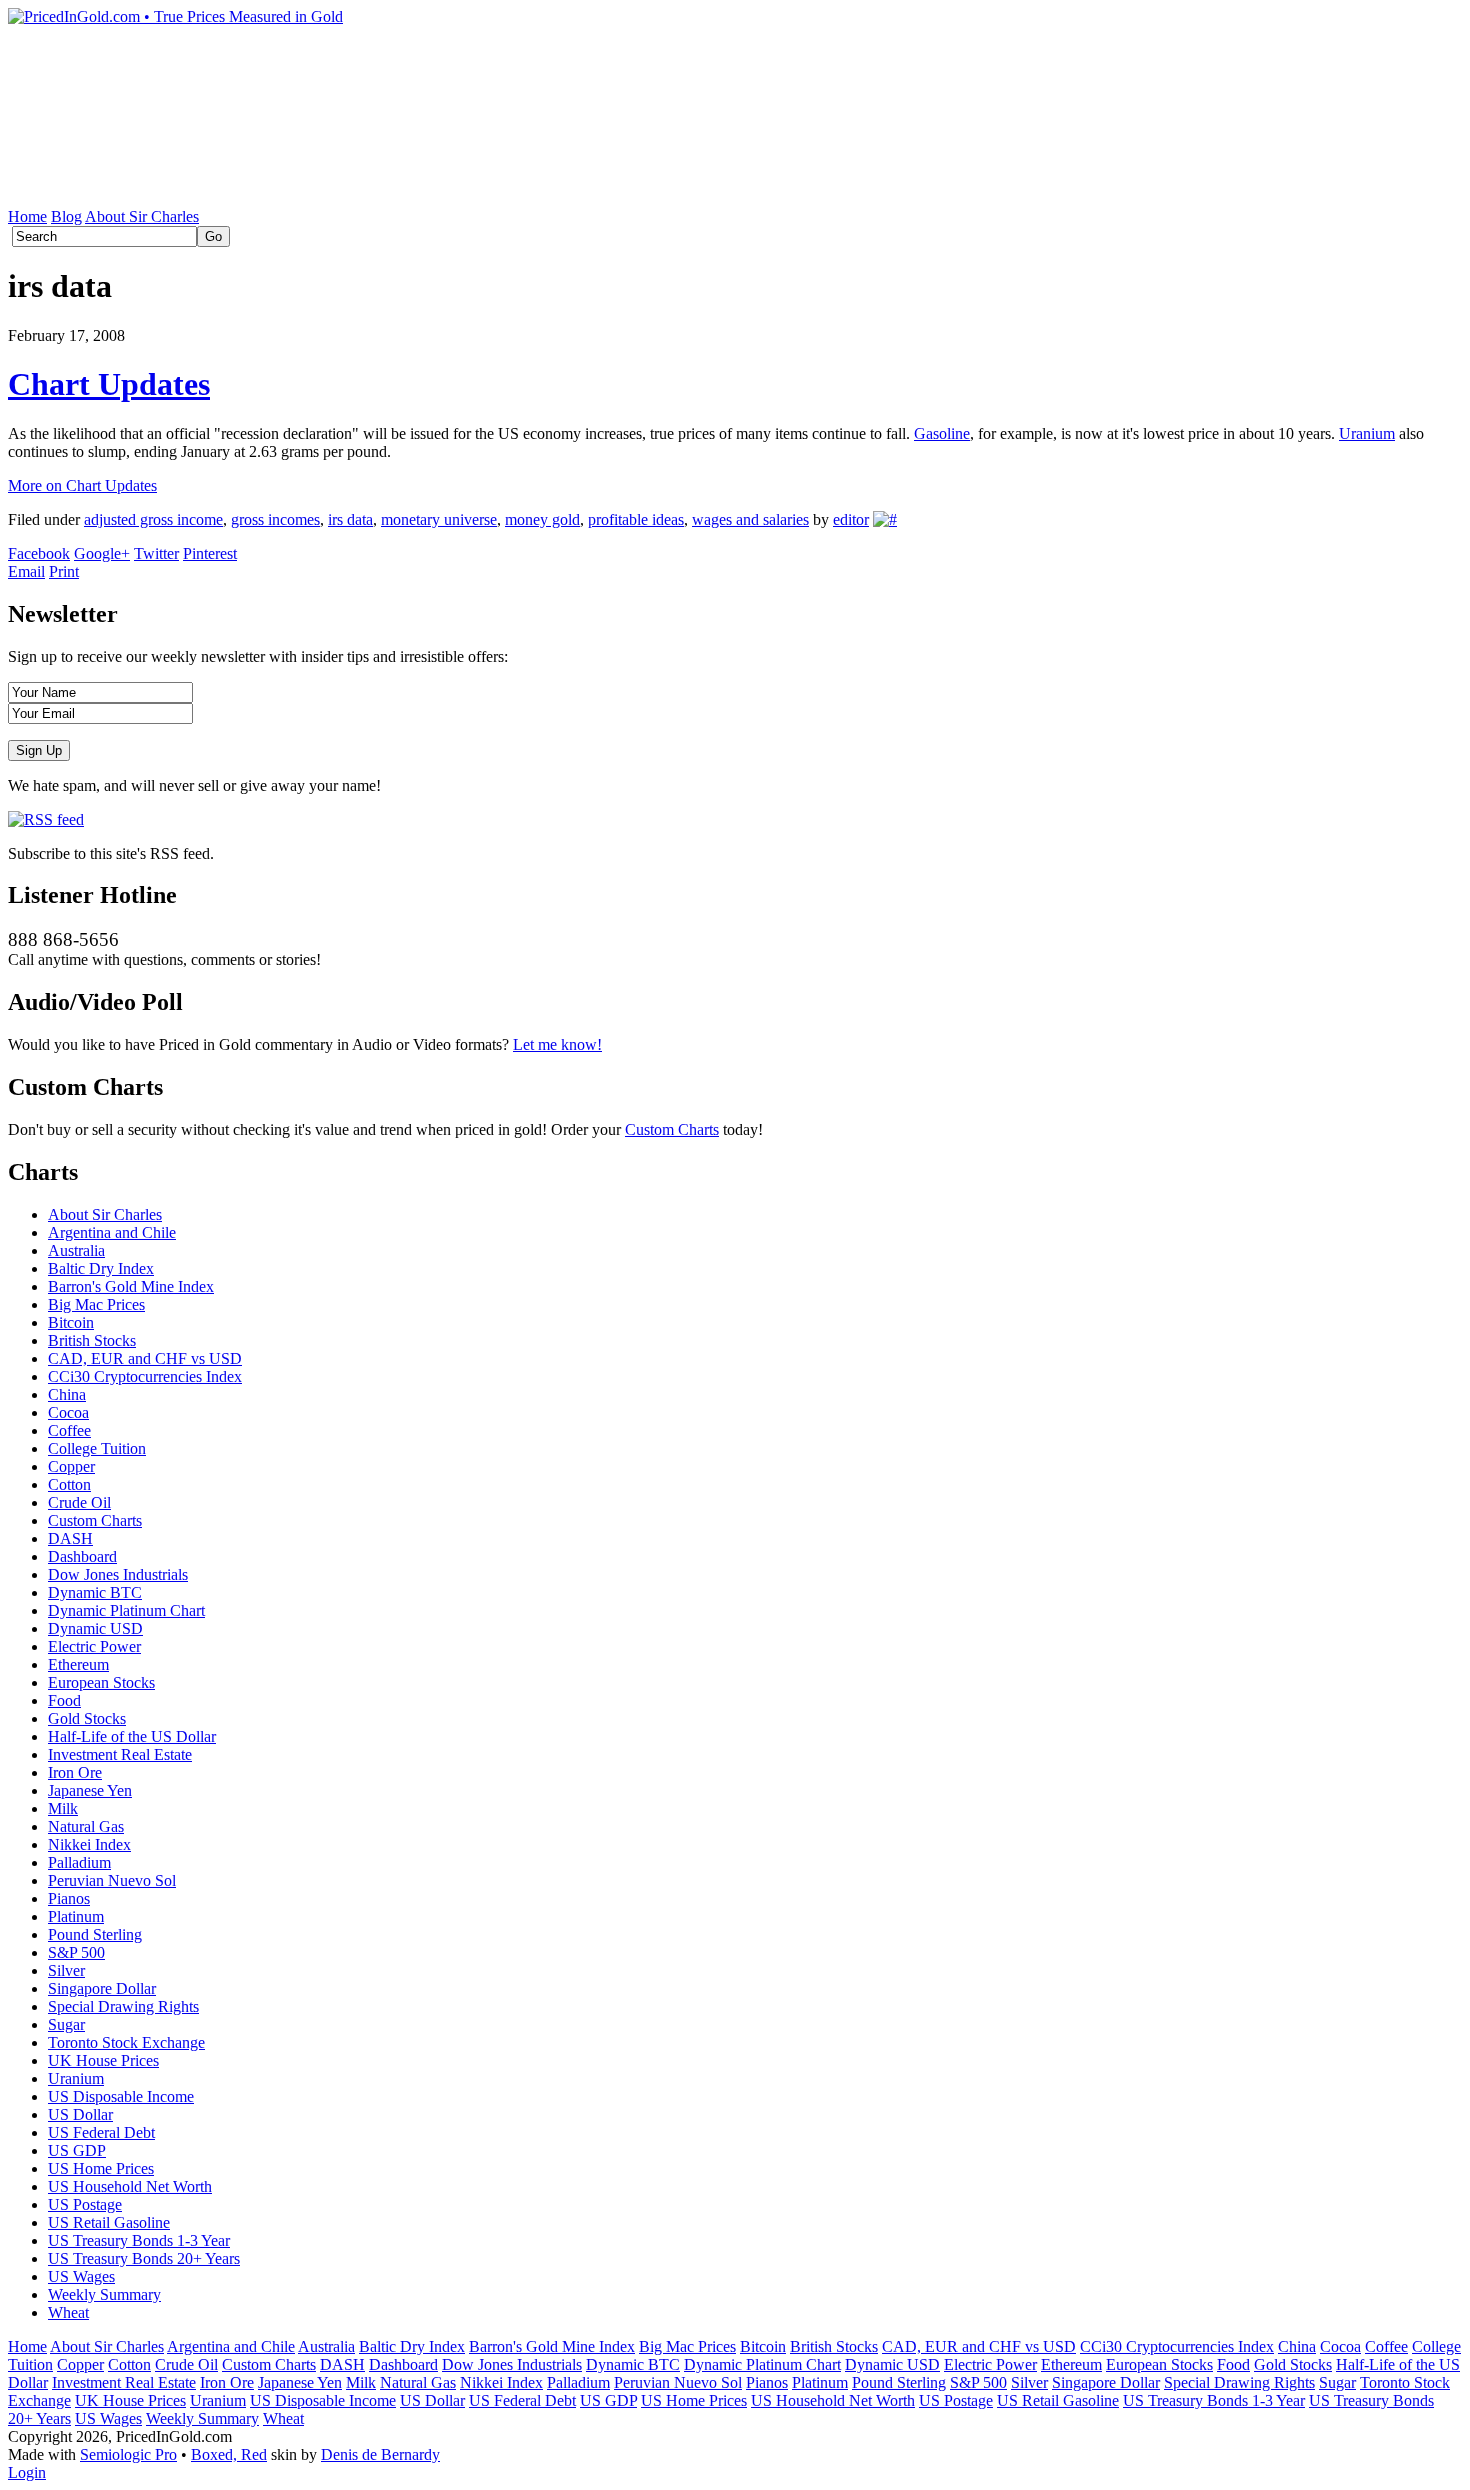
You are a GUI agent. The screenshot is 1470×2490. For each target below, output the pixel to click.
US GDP (77, 2150)
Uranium (1367, 433)
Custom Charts (672, 1129)
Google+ (102, 553)
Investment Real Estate (120, 1754)
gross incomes (275, 519)
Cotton (69, 1484)
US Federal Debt (101, 2132)
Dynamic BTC (95, 1592)
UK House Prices (103, 2060)
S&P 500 (76, 1952)
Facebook (39, 553)
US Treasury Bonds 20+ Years (144, 2258)
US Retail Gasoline (109, 2222)
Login (27, 2472)
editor (851, 519)
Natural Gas (86, 1826)
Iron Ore (75, 1772)
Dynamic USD (95, 1628)
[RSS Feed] (46, 819)
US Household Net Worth (130, 2186)
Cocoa (68, 1412)
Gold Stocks (87, 1718)
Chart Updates (109, 384)
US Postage (85, 2204)
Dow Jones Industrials (118, 1574)
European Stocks (101, 1682)
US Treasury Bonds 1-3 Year (139, 2240)
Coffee (69, 1430)
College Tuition (97, 1448)
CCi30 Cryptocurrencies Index (145, 1376)
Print (64, 571)
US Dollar (80, 2114)
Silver (66, 1970)
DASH (70, 1538)
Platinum (76, 1916)
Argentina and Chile (112, 1232)
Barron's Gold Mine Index (131, 1286)
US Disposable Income (121, 2096)
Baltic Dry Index (101, 1268)
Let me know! (557, 1044)
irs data (350, 519)
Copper (71, 1466)
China (67, 1394)
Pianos (69, 1898)
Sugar (66, 2024)
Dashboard (82, 1556)
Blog (66, 216)
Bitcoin (71, 1322)
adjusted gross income (153, 519)
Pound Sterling (95, 1934)
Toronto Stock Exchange (126, 2042)
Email (26, 571)
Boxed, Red (229, 2454)
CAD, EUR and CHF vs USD (145, 1358)
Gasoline (942, 433)
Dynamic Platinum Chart (126, 1610)
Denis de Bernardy (380, 2454)
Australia (76, 1250)
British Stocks (92, 1340)
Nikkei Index (89, 1844)
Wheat (68, 2312)
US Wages (81, 2276)
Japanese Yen (90, 1790)
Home (27, 216)
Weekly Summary (104, 2294)
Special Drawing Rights (123, 2006)
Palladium (79, 1862)
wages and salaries (750, 519)
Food (64, 1700)
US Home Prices (101, 2168)
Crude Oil (79, 1502)
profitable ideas (636, 519)
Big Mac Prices (96, 1304)
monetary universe (439, 519)
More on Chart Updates (82, 485)
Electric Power (94, 1646)
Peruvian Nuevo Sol (112, 1880)
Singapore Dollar (102, 1988)
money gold (542, 519)
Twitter (156, 553)
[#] (885, 519)
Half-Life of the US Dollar (132, 1736)
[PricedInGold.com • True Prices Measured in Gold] (175, 16)
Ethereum (78, 1664)
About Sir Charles (142, 216)
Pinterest (210, 553)
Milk (63, 1808)
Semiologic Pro (128, 2454)
